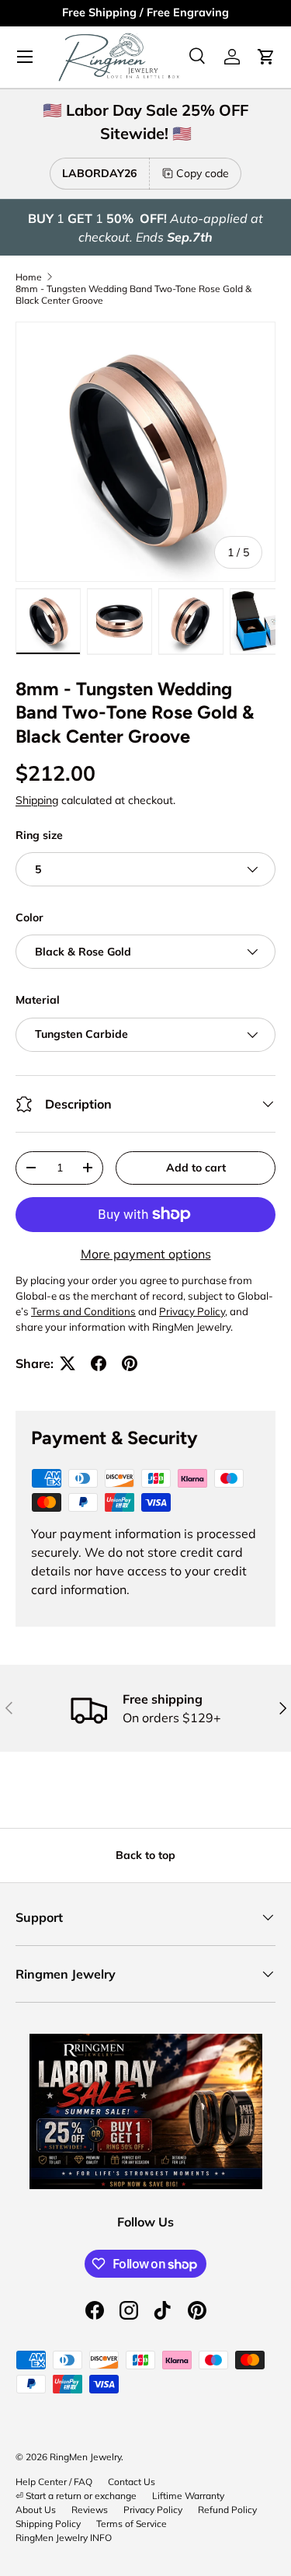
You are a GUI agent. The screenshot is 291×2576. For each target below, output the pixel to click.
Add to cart (196, 1168)
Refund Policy (227, 2510)
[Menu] (25, 57)
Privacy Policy (153, 2510)
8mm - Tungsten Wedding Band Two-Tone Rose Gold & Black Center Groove (133, 294)
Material (38, 1000)
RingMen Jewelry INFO (64, 2538)
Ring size (39, 835)
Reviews (90, 2510)
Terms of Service (132, 2524)
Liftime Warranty (188, 2496)
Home (29, 277)
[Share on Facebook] (99, 1363)
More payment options (146, 1254)
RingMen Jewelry (85, 2457)
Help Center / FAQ (54, 2482)
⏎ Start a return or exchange (76, 2496)
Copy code (203, 173)
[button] (266, 57)
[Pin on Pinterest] (130, 1363)
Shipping (37, 800)
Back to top (145, 1855)
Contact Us (132, 2482)
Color (29, 917)
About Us (36, 2510)
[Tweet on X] (68, 1363)
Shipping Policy (48, 2524)
